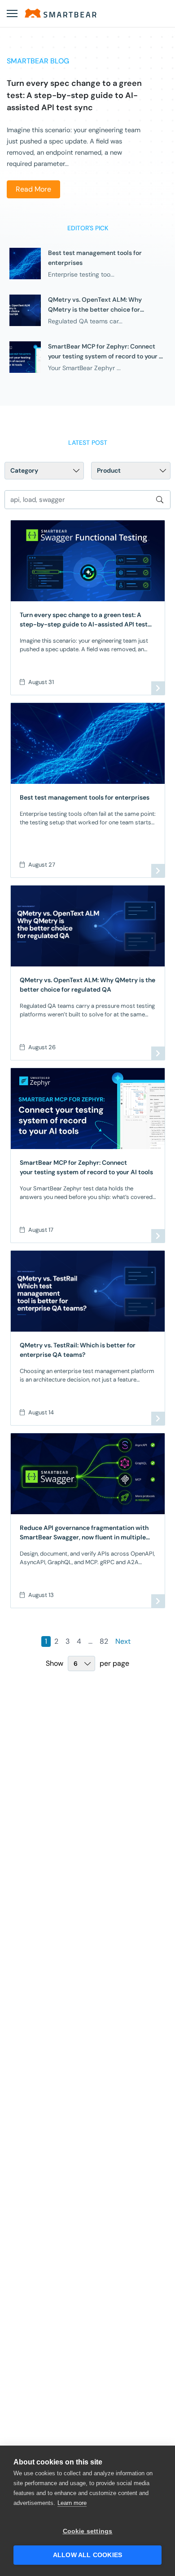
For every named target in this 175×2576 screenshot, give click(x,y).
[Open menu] (12, 13)
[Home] (61, 13)
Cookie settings (88, 2531)
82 (104, 1641)
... (90, 1641)
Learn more (72, 2503)
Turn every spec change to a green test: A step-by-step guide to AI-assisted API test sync (74, 95)
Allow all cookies (87, 2555)
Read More (33, 189)
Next (123, 1641)
